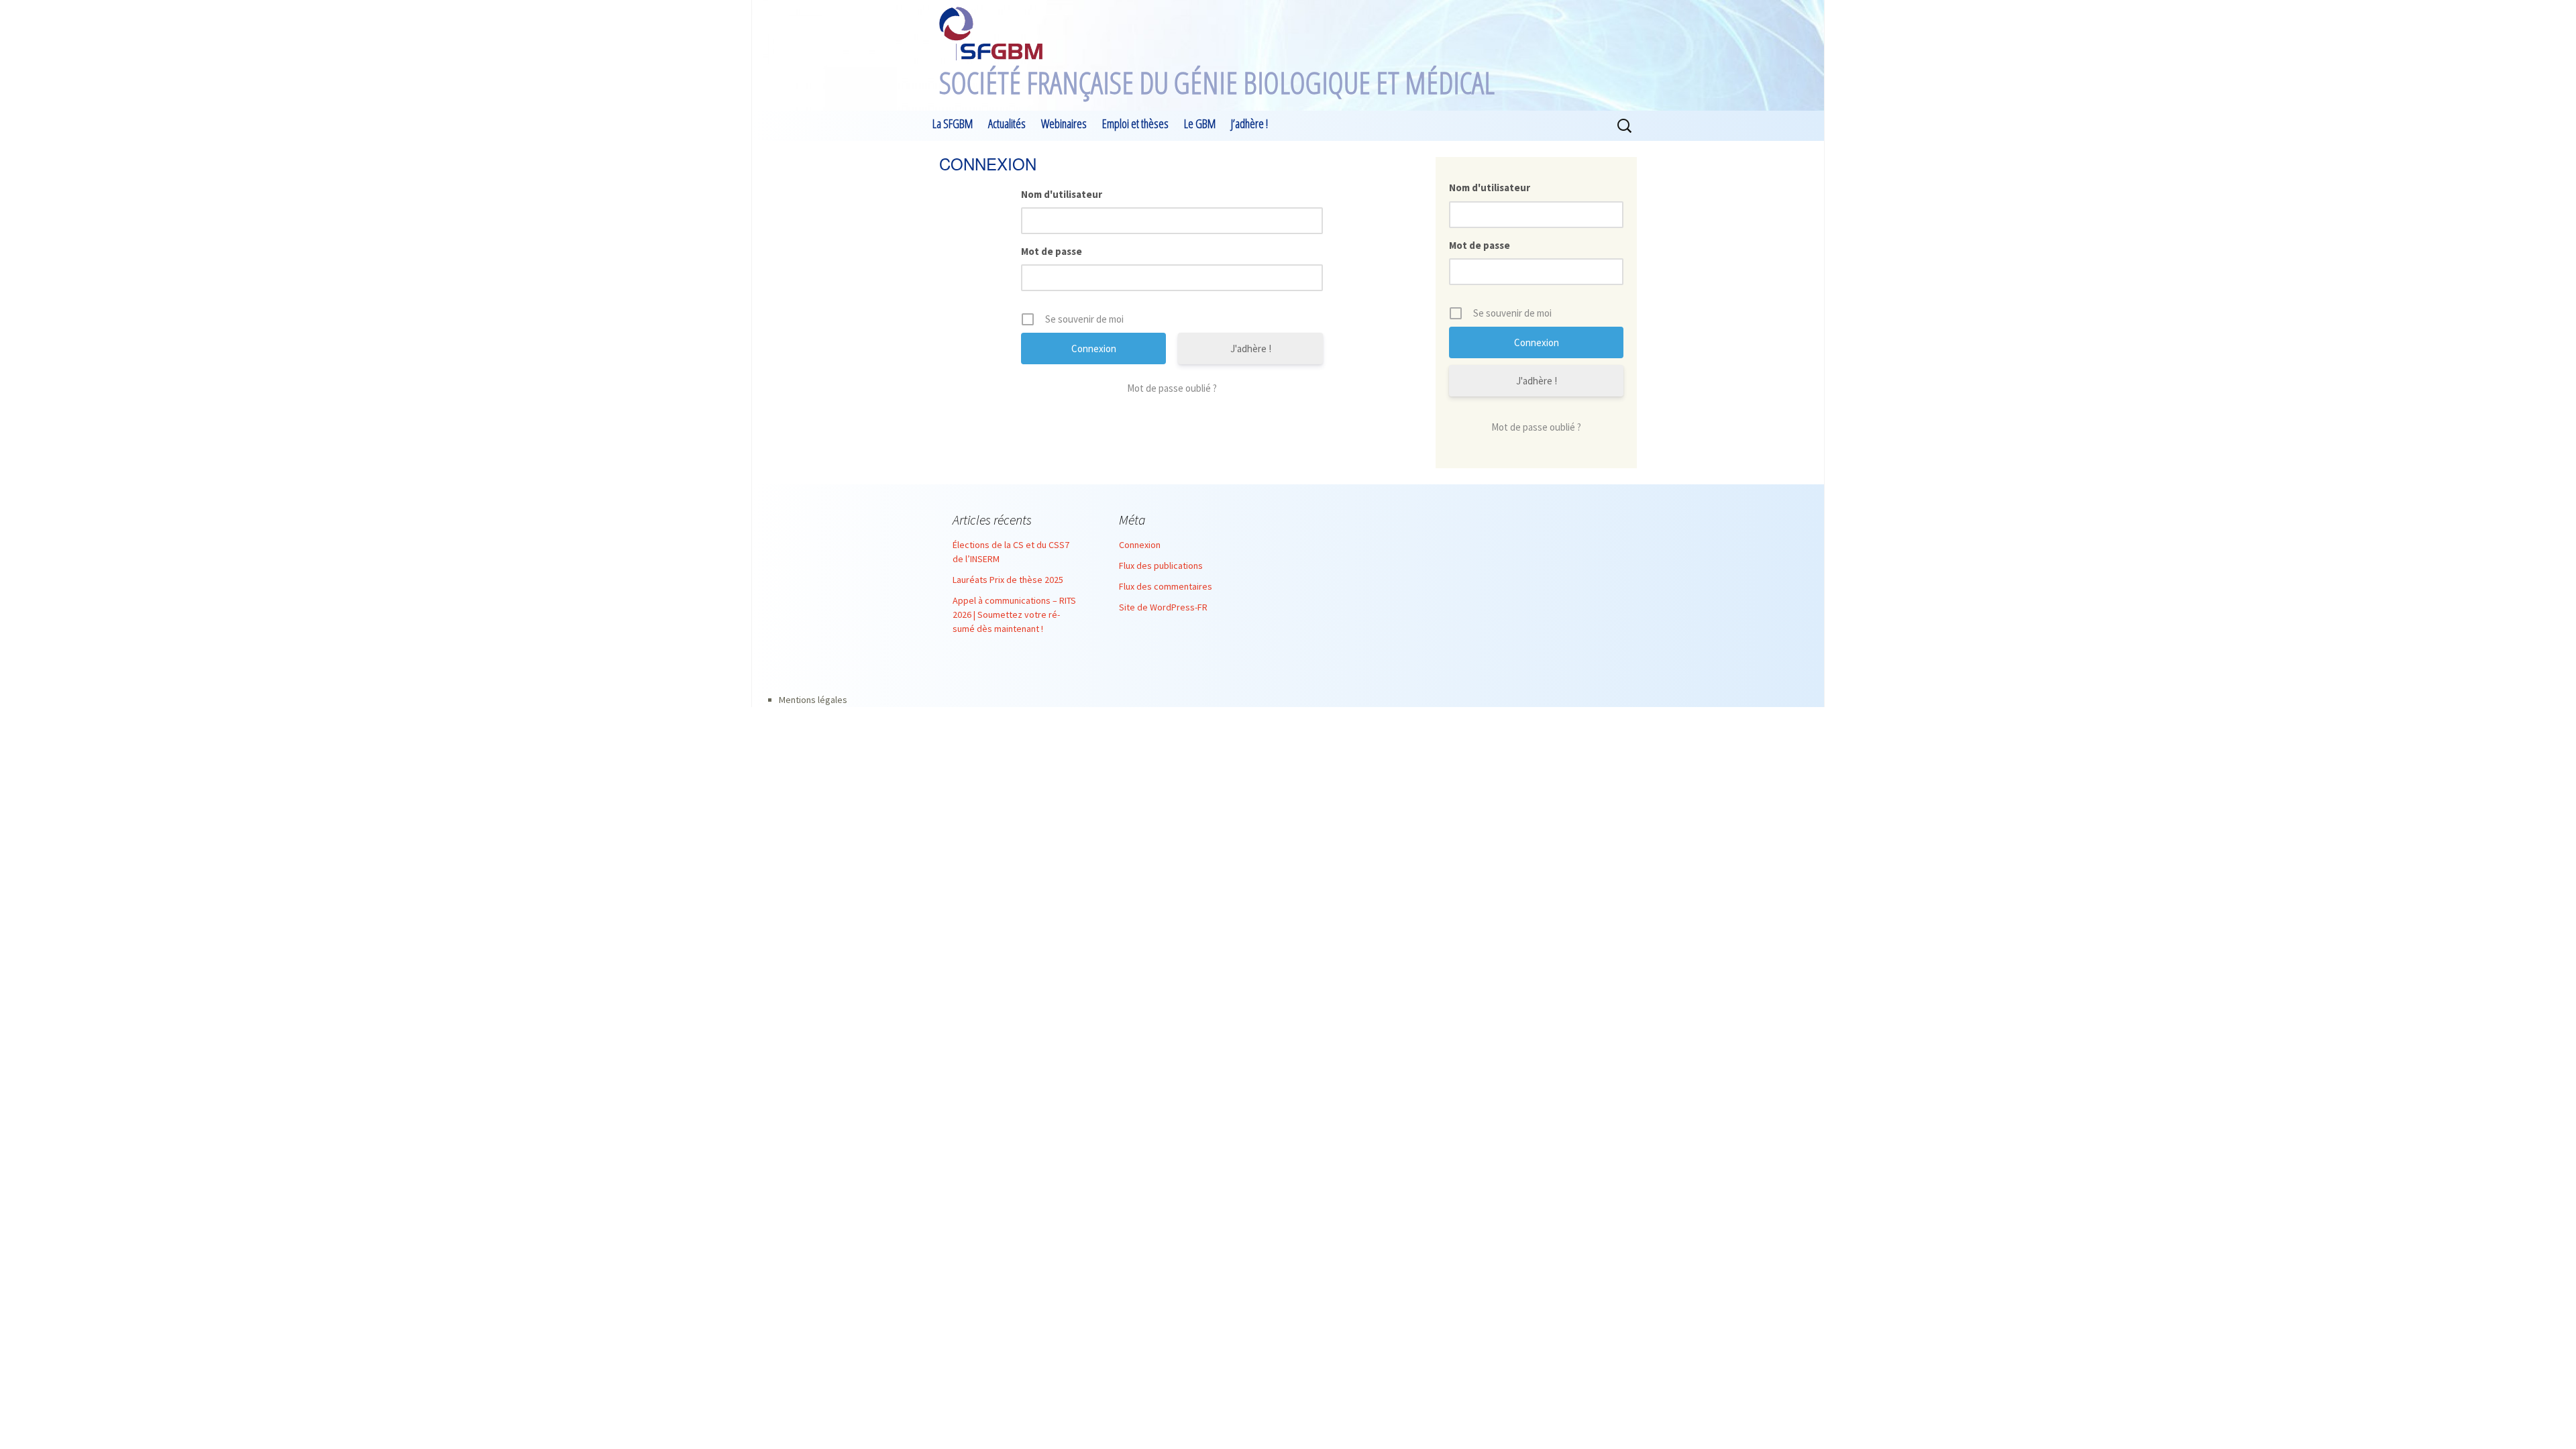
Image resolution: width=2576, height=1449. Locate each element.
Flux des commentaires (1166, 586)
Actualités (1007, 123)
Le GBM (1200, 123)
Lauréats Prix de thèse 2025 (1008, 580)
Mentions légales (813, 700)
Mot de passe (1052, 251)
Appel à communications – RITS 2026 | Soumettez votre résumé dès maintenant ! (1014, 614)
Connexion (1140, 545)
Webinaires (1064, 123)
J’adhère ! (1249, 123)
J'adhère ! (1251, 348)
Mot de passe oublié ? (1172, 388)
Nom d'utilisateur (1062, 194)
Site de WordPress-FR (1163, 607)
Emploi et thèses (1135, 123)
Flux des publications (1161, 566)
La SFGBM (953, 123)
